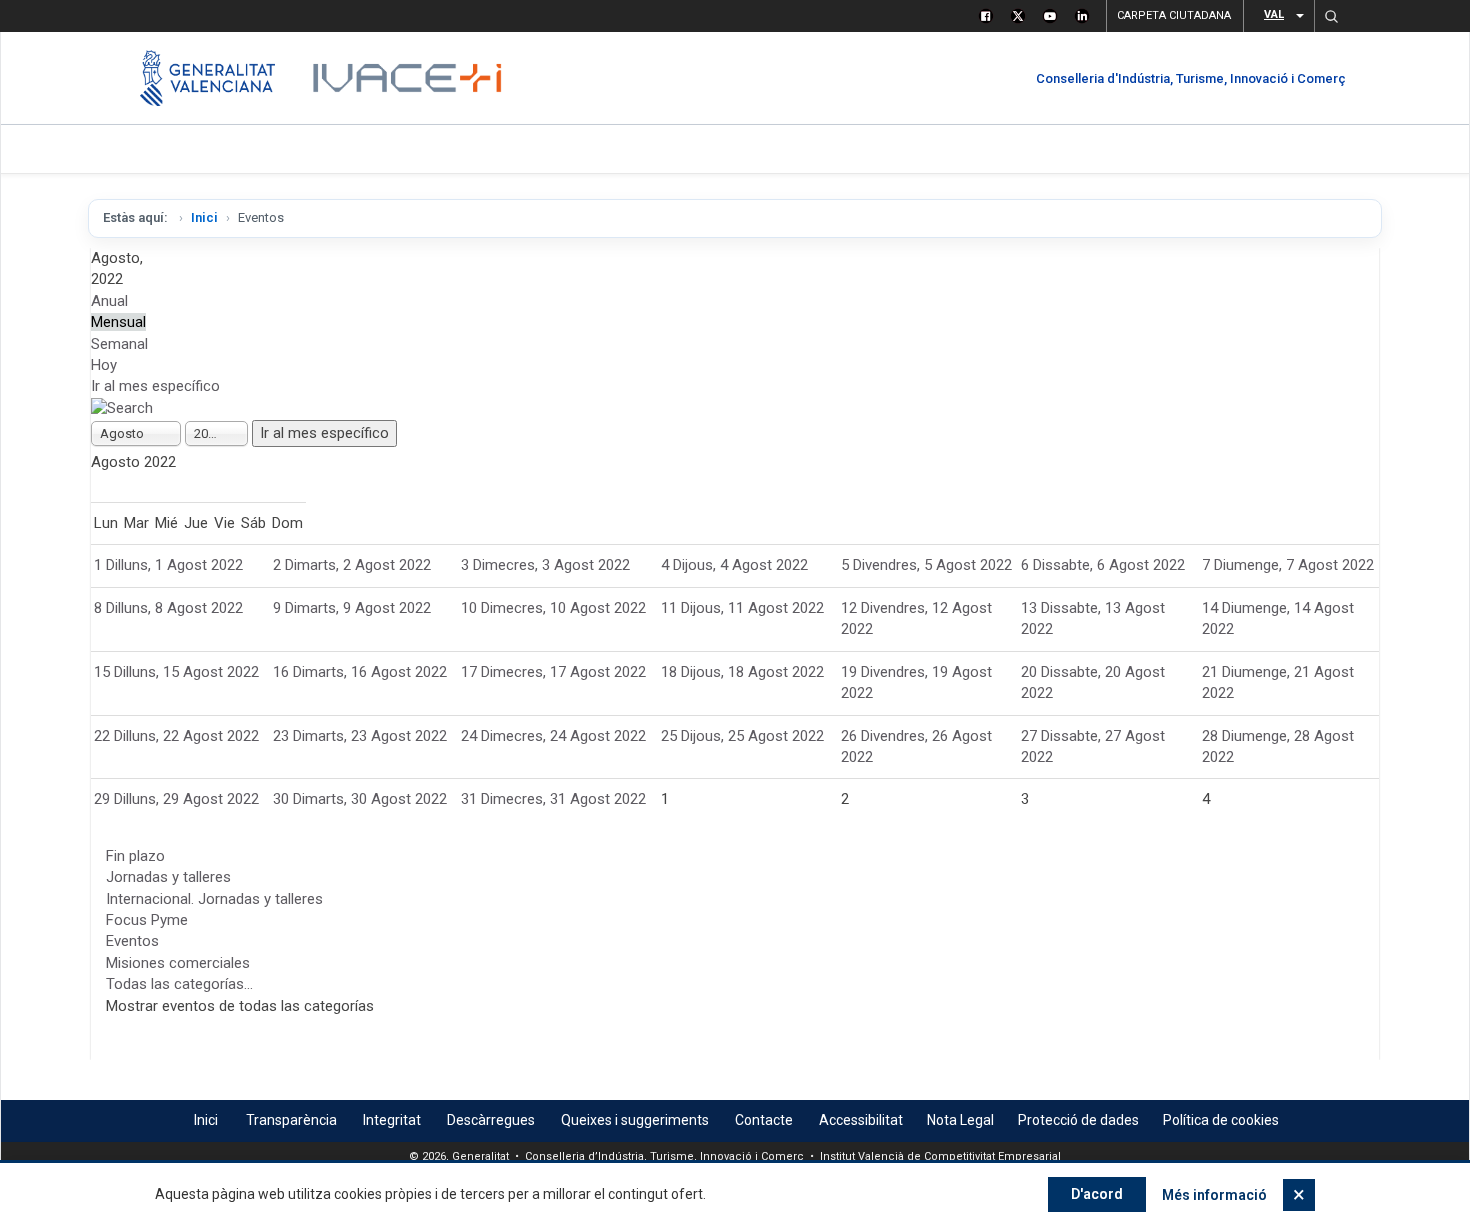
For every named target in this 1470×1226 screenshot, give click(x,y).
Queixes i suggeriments (635, 1120)
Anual (109, 301)
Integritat (392, 1120)
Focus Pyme (147, 920)
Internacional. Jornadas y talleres (214, 899)
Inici (204, 217)
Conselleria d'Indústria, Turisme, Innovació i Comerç (1191, 78)
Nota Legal (960, 1120)
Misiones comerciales (178, 963)
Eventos (132, 941)
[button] (1331, 16)
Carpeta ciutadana (1174, 15)
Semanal (119, 344)
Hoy (104, 365)
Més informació (1214, 1195)
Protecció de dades (1078, 1120)
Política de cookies (1221, 1120)
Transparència (291, 1120)
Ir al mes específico (155, 386)
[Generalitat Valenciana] (207, 78)
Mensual (118, 322)
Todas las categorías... (179, 984)
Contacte (764, 1120)
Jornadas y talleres (168, 877)
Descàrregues (491, 1120)
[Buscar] (122, 408)
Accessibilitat (861, 1120)
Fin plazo (135, 856)
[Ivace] (405, 78)
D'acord (1097, 1194)
